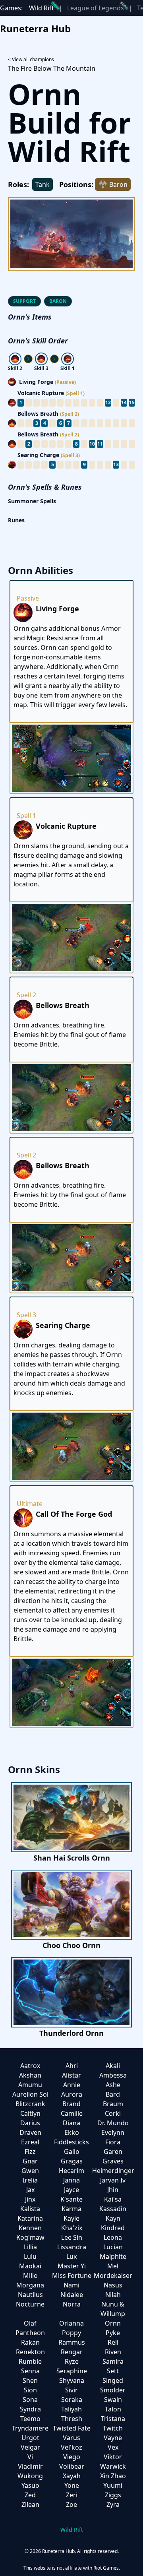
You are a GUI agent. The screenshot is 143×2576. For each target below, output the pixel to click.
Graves (113, 2161)
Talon (113, 2409)
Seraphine (72, 2371)
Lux (71, 2256)
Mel (113, 2266)
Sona (30, 2400)
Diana (71, 2123)
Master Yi (72, 2266)
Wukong (30, 2476)
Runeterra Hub (35, 28)
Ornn (113, 2323)
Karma (71, 2209)
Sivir (71, 2390)
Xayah (72, 2476)
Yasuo (30, 2485)
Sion (30, 2390)
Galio (72, 2152)
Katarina (30, 2218)
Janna (71, 2180)
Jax (30, 2190)
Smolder (113, 2390)
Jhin (113, 2190)
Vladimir (30, 2466)
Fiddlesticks (71, 2142)
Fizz (30, 2152)
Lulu (30, 2256)
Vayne (113, 2438)
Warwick (113, 2466)
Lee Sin (72, 2237)
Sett (113, 2371)
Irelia (30, 2180)
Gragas (72, 2161)
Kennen (30, 2228)
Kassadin (113, 2209)
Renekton (30, 2352)
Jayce (71, 2190)
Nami (71, 2285)
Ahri (72, 2066)
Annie (72, 2085)
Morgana (30, 2285)
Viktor (113, 2457)
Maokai (30, 2266)
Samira (113, 2361)
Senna (30, 2371)
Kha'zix (72, 2228)
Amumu (30, 2085)
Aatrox (30, 2066)
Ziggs (113, 2495)
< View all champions (31, 59)
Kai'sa (113, 2199)
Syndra (30, 2409)
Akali (113, 2066)
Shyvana (72, 2380)
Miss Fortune (72, 2276)
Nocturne (30, 2304)
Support (24, 301)
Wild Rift (42, 8)
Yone (72, 2485)
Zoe (71, 2504)
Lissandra (72, 2247)
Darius (30, 2123)
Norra (72, 2304)
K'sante (71, 2199)
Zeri (72, 2495)
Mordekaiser (113, 2276)
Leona (113, 2237)
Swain (113, 2400)
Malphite (113, 2256)
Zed (30, 2495)
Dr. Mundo (113, 2123)
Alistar (71, 2075)
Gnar (30, 2161)
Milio (30, 2276)
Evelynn (113, 2132)
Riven (113, 2352)
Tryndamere (30, 2428)
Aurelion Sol (30, 2094)
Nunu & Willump (113, 2309)
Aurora (72, 2094)
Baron (58, 301)
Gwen (30, 2171)
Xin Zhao (113, 2476)
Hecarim (71, 2171)
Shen (30, 2380)
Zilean (30, 2504)
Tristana (113, 2419)
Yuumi (113, 2485)
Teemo (30, 2419)
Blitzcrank (30, 2104)
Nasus (113, 2285)
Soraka (72, 2400)
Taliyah (71, 2409)
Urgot (30, 2438)
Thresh (72, 2419)
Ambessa (113, 2075)
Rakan (30, 2342)
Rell (113, 2342)
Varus (71, 2438)
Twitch (113, 2428)
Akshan (30, 2075)
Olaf (30, 2323)
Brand (71, 2104)
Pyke (113, 2333)
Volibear (72, 2466)
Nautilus (30, 2295)
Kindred (113, 2228)
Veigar (30, 2447)
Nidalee (72, 2295)
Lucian (113, 2247)
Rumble (30, 2361)
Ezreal (30, 2142)
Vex (113, 2447)
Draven (30, 2132)
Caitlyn (30, 2113)
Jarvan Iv (113, 2180)
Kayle (71, 2218)
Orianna (71, 2323)
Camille (72, 2113)
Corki (113, 2113)
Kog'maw (30, 2237)
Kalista (30, 2209)
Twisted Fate (72, 2428)
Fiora (113, 2142)
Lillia (30, 2247)
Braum (113, 2104)
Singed (113, 2380)
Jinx (30, 2199)
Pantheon (30, 2333)
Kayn (113, 2218)
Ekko (72, 2132)
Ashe (113, 2085)
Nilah (113, 2295)
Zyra (113, 2504)
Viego (72, 2457)
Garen (113, 2152)
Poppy (71, 2333)
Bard (113, 2094)
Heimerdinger (113, 2171)
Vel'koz (71, 2447)
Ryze (72, 2361)
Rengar (72, 2352)
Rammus (72, 2342)
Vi (30, 2457)
